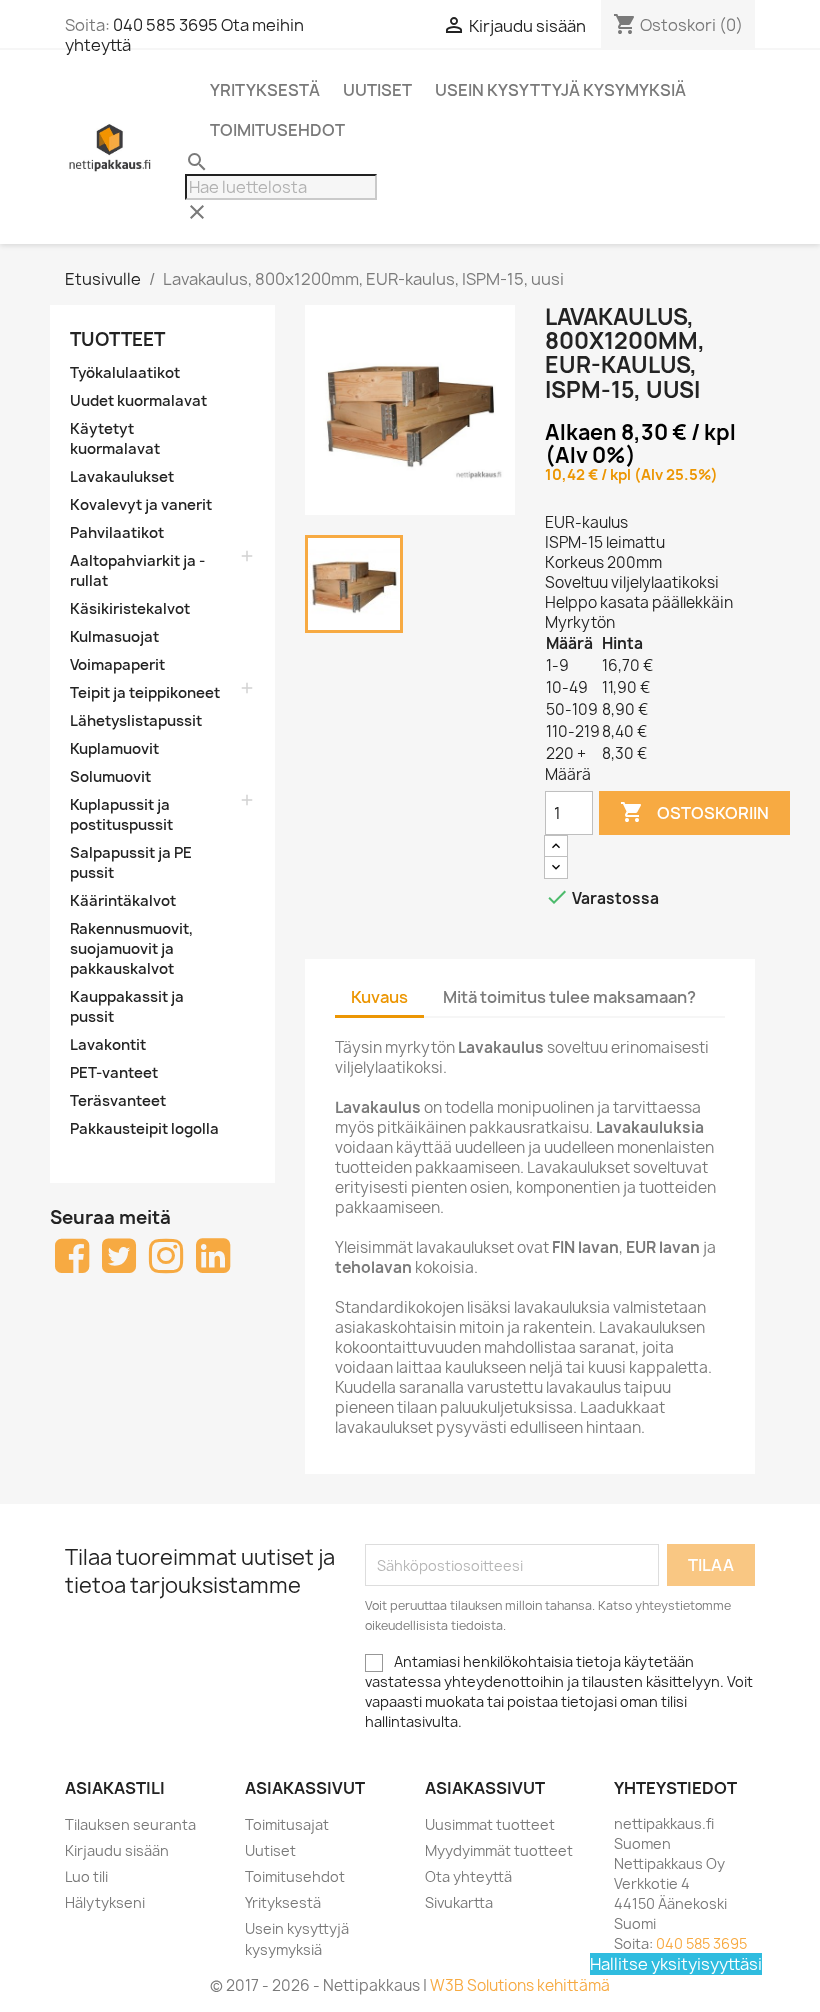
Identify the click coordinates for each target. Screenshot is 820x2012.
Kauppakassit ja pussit (127, 1007)
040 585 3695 (165, 25)
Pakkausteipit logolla (144, 1129)
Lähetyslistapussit (136, 721)
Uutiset (377, 90)
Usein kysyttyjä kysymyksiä (560, 90)
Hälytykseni (105, 1902)
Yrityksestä (265, 90)
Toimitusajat (287, 1824)
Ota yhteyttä (468, 1876)
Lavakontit (108, 1045)
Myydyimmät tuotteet (499, 1850)
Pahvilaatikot (117, 533)
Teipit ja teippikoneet (145, 693)
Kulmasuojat (114, 637)
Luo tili (86, 1876)
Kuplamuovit (114, 749)
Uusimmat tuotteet (490, 1824)
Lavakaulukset (122, 477)
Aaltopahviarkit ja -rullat (137, 571)
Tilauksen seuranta (130, 1824)
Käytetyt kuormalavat (115, 439)
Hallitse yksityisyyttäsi (676, 1964)
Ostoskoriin (694, 812)
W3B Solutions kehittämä (520, 1985)
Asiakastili (115, 1788)
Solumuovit (110, 777)
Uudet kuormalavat (138, 401)
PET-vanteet (114, 1073)
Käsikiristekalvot (130, 609)
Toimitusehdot (277, 130)
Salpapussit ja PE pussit (131, 863)
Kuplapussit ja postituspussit (121, 815)
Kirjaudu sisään (117, 1850)
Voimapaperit (117, 665)
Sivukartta (459, 1902)
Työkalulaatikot (125, 373)
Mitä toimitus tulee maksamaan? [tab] (569, 997)
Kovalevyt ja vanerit (141, 505)
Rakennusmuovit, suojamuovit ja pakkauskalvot (131, 949)
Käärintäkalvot (123, 901)
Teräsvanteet (118, 1101)
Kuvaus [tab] (379, 997)
